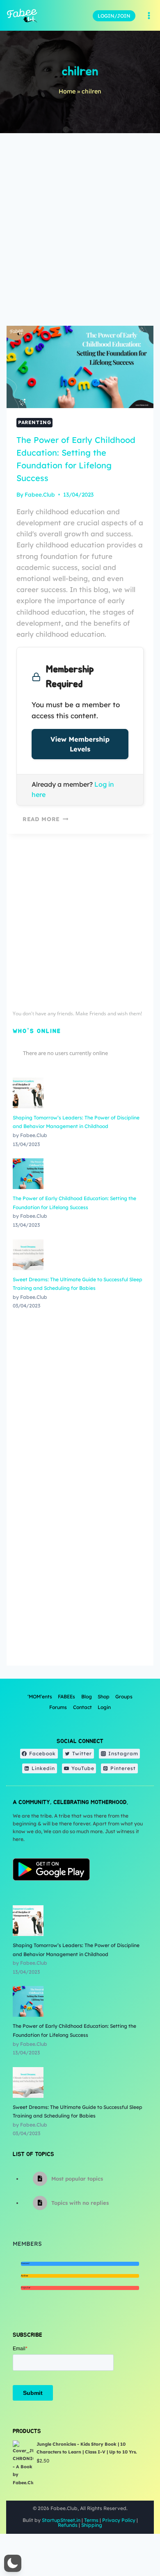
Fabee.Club (40, 494)
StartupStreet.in (61, 2520)
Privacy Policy (119, 2520)
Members (27, 2244)
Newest (25, 2263)
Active (24, 2276)
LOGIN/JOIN (114, 16)
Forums (58, 1707)
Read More (41, 819)
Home (67, 91)
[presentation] (80, 367)
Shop (104, 1697)
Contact (82, 1707)
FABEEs (66, 1697)
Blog (87, 1697)
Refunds (68, 2525)
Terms (91, 2520)
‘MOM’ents (40, 1697)
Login (104, 1707)
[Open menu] (149, 16)
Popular (26, 2288)
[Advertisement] (80, 233)
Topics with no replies (80, 2203)
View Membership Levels (80, 744)
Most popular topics (77, 2179)
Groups (124, 1697)
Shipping (92, 2525)
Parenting (34, 422)
